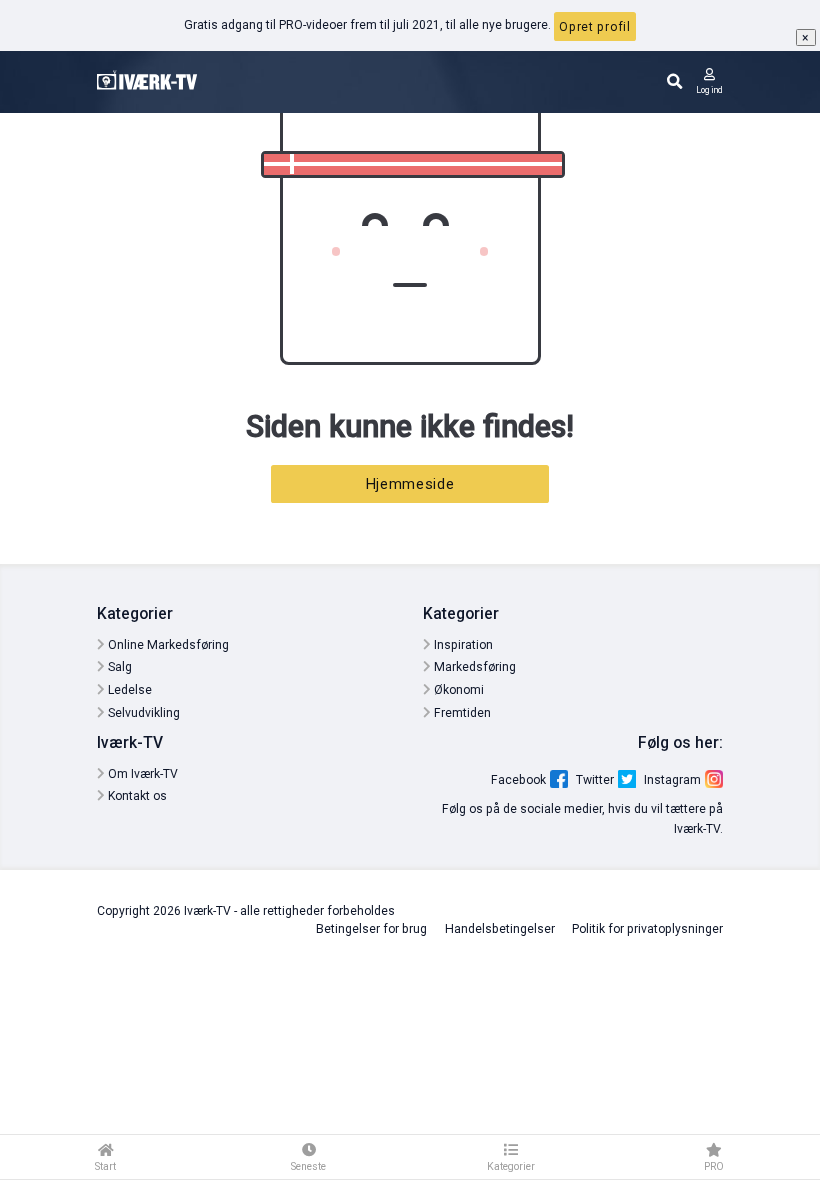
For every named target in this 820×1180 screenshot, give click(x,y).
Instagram (672, 780)
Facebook (518, 780)
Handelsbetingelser (500, 929)
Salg (118, 667)
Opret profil (594, 27)
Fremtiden (461, 713)
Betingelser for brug (371, 929)
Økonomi (457, 690)
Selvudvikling (142, 713)
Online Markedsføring (167, 645)
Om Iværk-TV (141, 774)
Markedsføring (473, 667)
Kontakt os (136, 796)
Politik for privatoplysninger (647, 929)
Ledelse (128, 690)
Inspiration (462, 645)
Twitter (595, 780)
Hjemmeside (410, 484)
